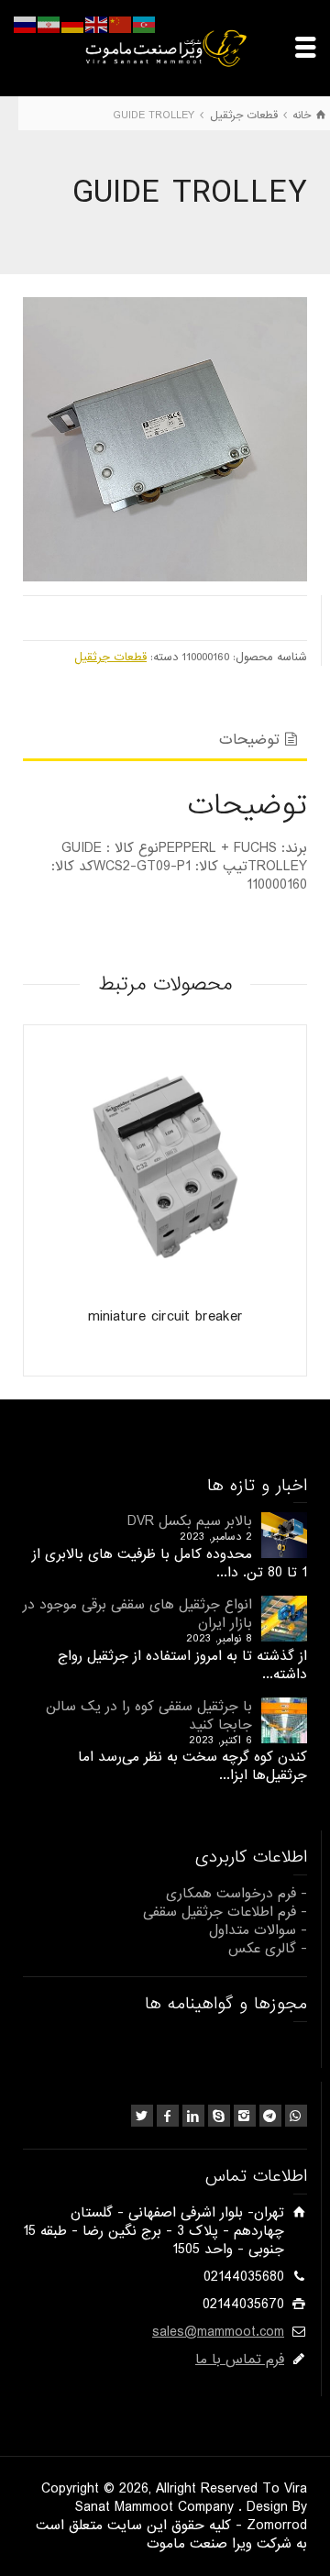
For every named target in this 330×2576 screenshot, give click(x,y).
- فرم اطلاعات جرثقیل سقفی (225, 1912)
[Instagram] (245, 2116)
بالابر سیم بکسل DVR (190, 1521)
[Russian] (26, 25)
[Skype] (219, 2116)
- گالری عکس (268, 1949)
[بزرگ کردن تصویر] (165, 439)
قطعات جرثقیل (110, 657)
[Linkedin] (193, 2116)
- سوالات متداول (258, 1930)
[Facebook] (168, 2116)
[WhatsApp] (296, 2116)
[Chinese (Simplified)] (121, 25)
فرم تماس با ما (240, 2360)
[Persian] (49, 25)
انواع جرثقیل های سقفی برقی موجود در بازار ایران (137, 1614)
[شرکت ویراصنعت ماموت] (165, 48)
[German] (73, 25)
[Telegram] (270, 2116)
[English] (97, 25)
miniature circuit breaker (165, 1316)
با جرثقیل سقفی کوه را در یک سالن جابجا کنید (149, 1716)
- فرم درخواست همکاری (236, 1894)
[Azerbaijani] (145, 25)
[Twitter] (142, 2116)
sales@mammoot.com (218, 2332)
